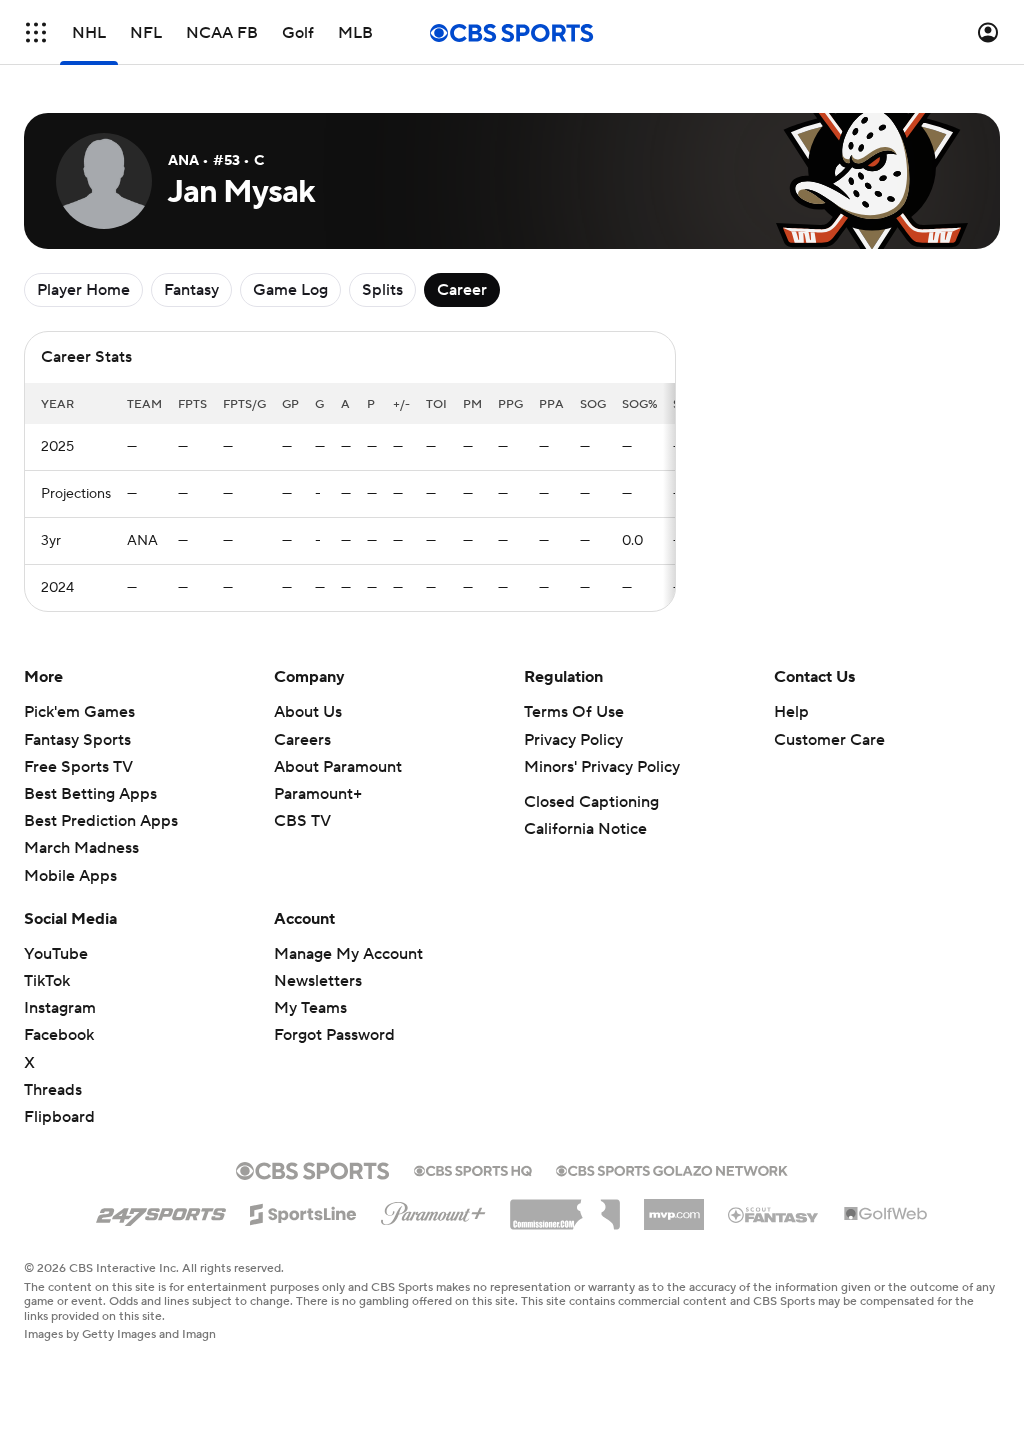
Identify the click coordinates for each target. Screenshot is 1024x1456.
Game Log (290, 290)
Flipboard (59, 1117)
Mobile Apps (70, 876)
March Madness (81, 848)
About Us (308, 712)
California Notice (585, 829)
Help (791, 712)
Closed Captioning (591, 802)
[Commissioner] (565, 1207)
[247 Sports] (161, 1211)
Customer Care (829, 740)
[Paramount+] (433, 1210)
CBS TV (302, 821)
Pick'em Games (79, 712)
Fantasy (191, 290)
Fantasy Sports (77, 740)
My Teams (310, 1008)
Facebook (59, 1035)
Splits (382, 290)
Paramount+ (318, 794)
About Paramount (338, 767)
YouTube (56, 954)
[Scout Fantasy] (774, 1214)
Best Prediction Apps (101, 821)
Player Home (83, 290)
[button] (36, 32)
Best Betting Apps (90, 794)
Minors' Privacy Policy (602, 767)
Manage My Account (348, 954)
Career (462, 290)
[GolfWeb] (886, 1215)
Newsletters (318, 981)
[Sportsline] (303, 1211)
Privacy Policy (573, 740)
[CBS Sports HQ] (473, 1169)
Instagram (60, 1008)
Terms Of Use (574, 712)
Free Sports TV (78, 767)
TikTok (47, 981)
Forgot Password (334, 1035)
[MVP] (674, 1207)
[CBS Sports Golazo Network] (672, 1169)
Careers (302, 740)
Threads (53, 1090)
